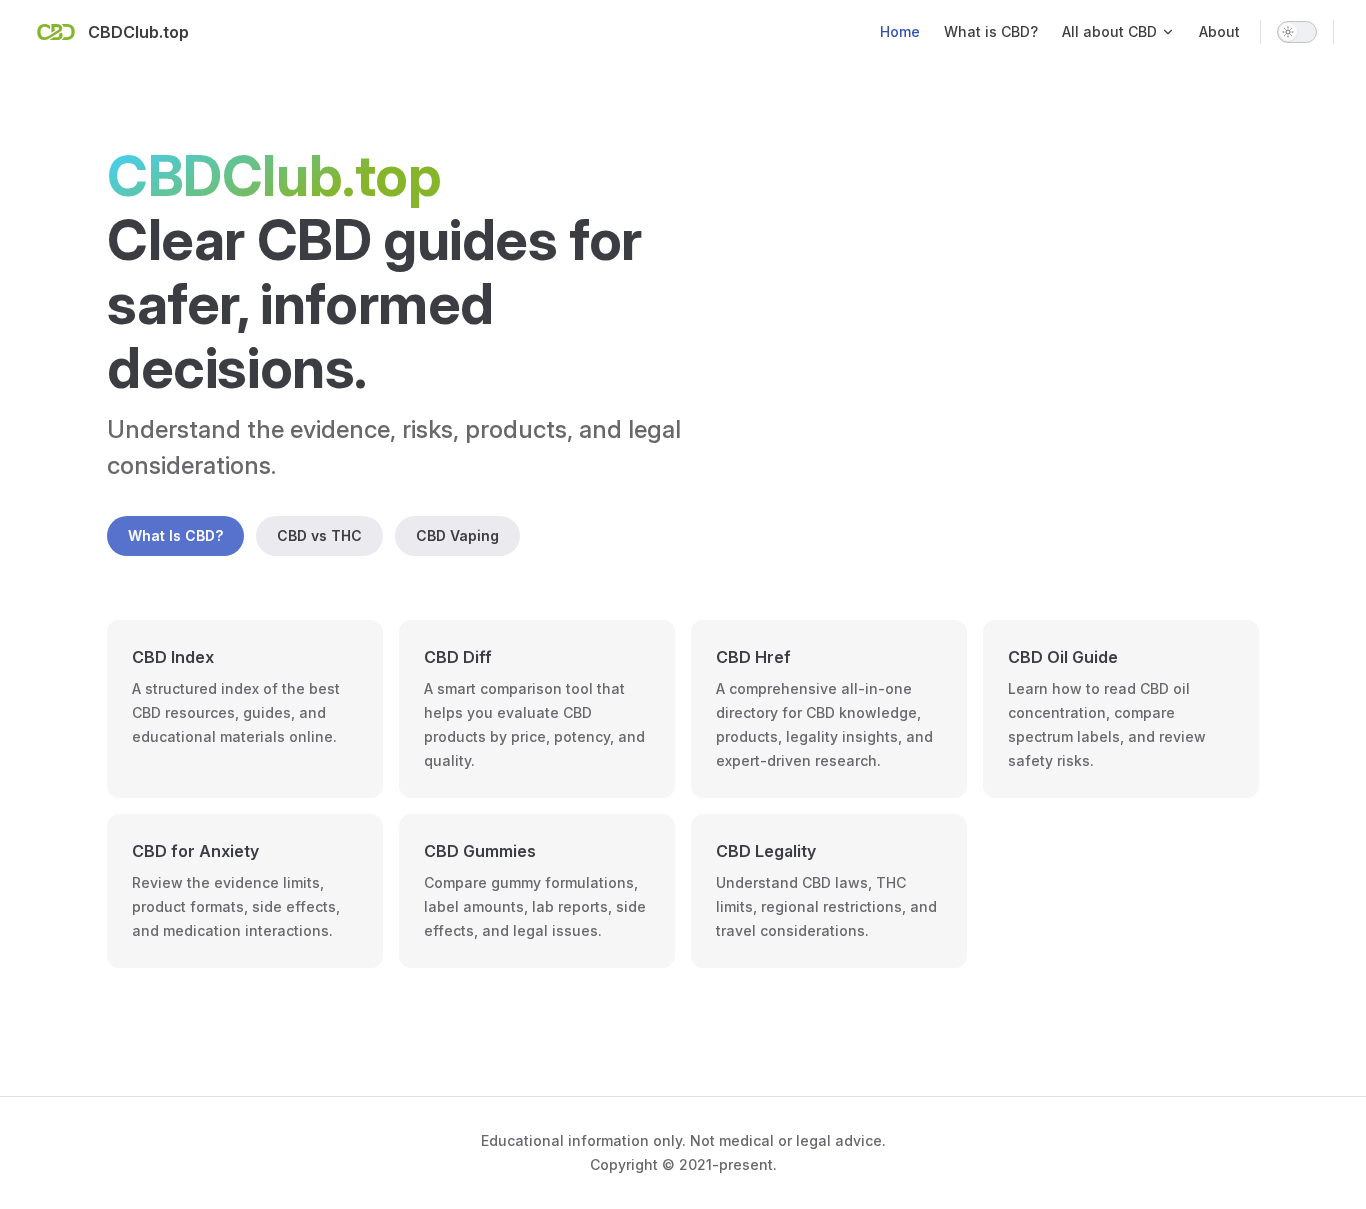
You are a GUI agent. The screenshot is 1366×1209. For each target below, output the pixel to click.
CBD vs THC (319, 535)
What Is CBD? (175, 535)
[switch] (1297, 32)
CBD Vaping (457, 535)
